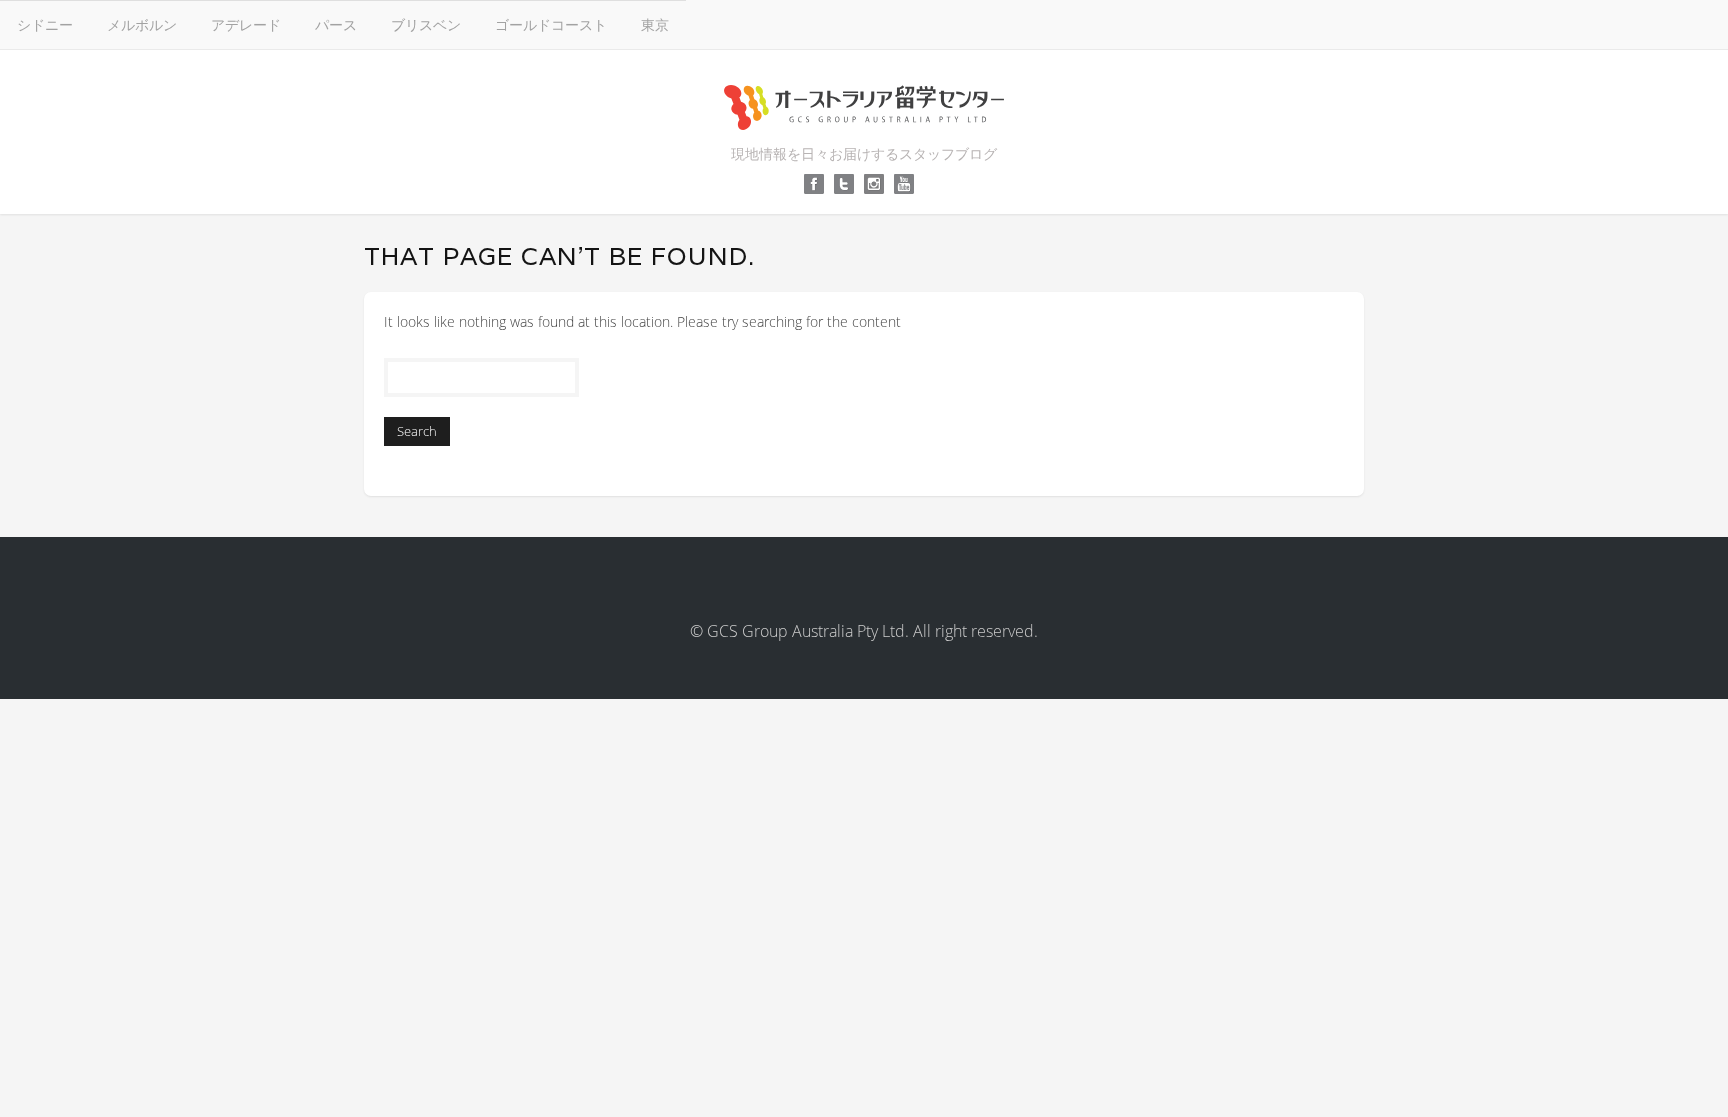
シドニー (45, 24)
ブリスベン (426, 24)
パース (336, 24)
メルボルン (142, 24)
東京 (655, 24)
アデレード (246, 24)
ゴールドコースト (551, 24)
